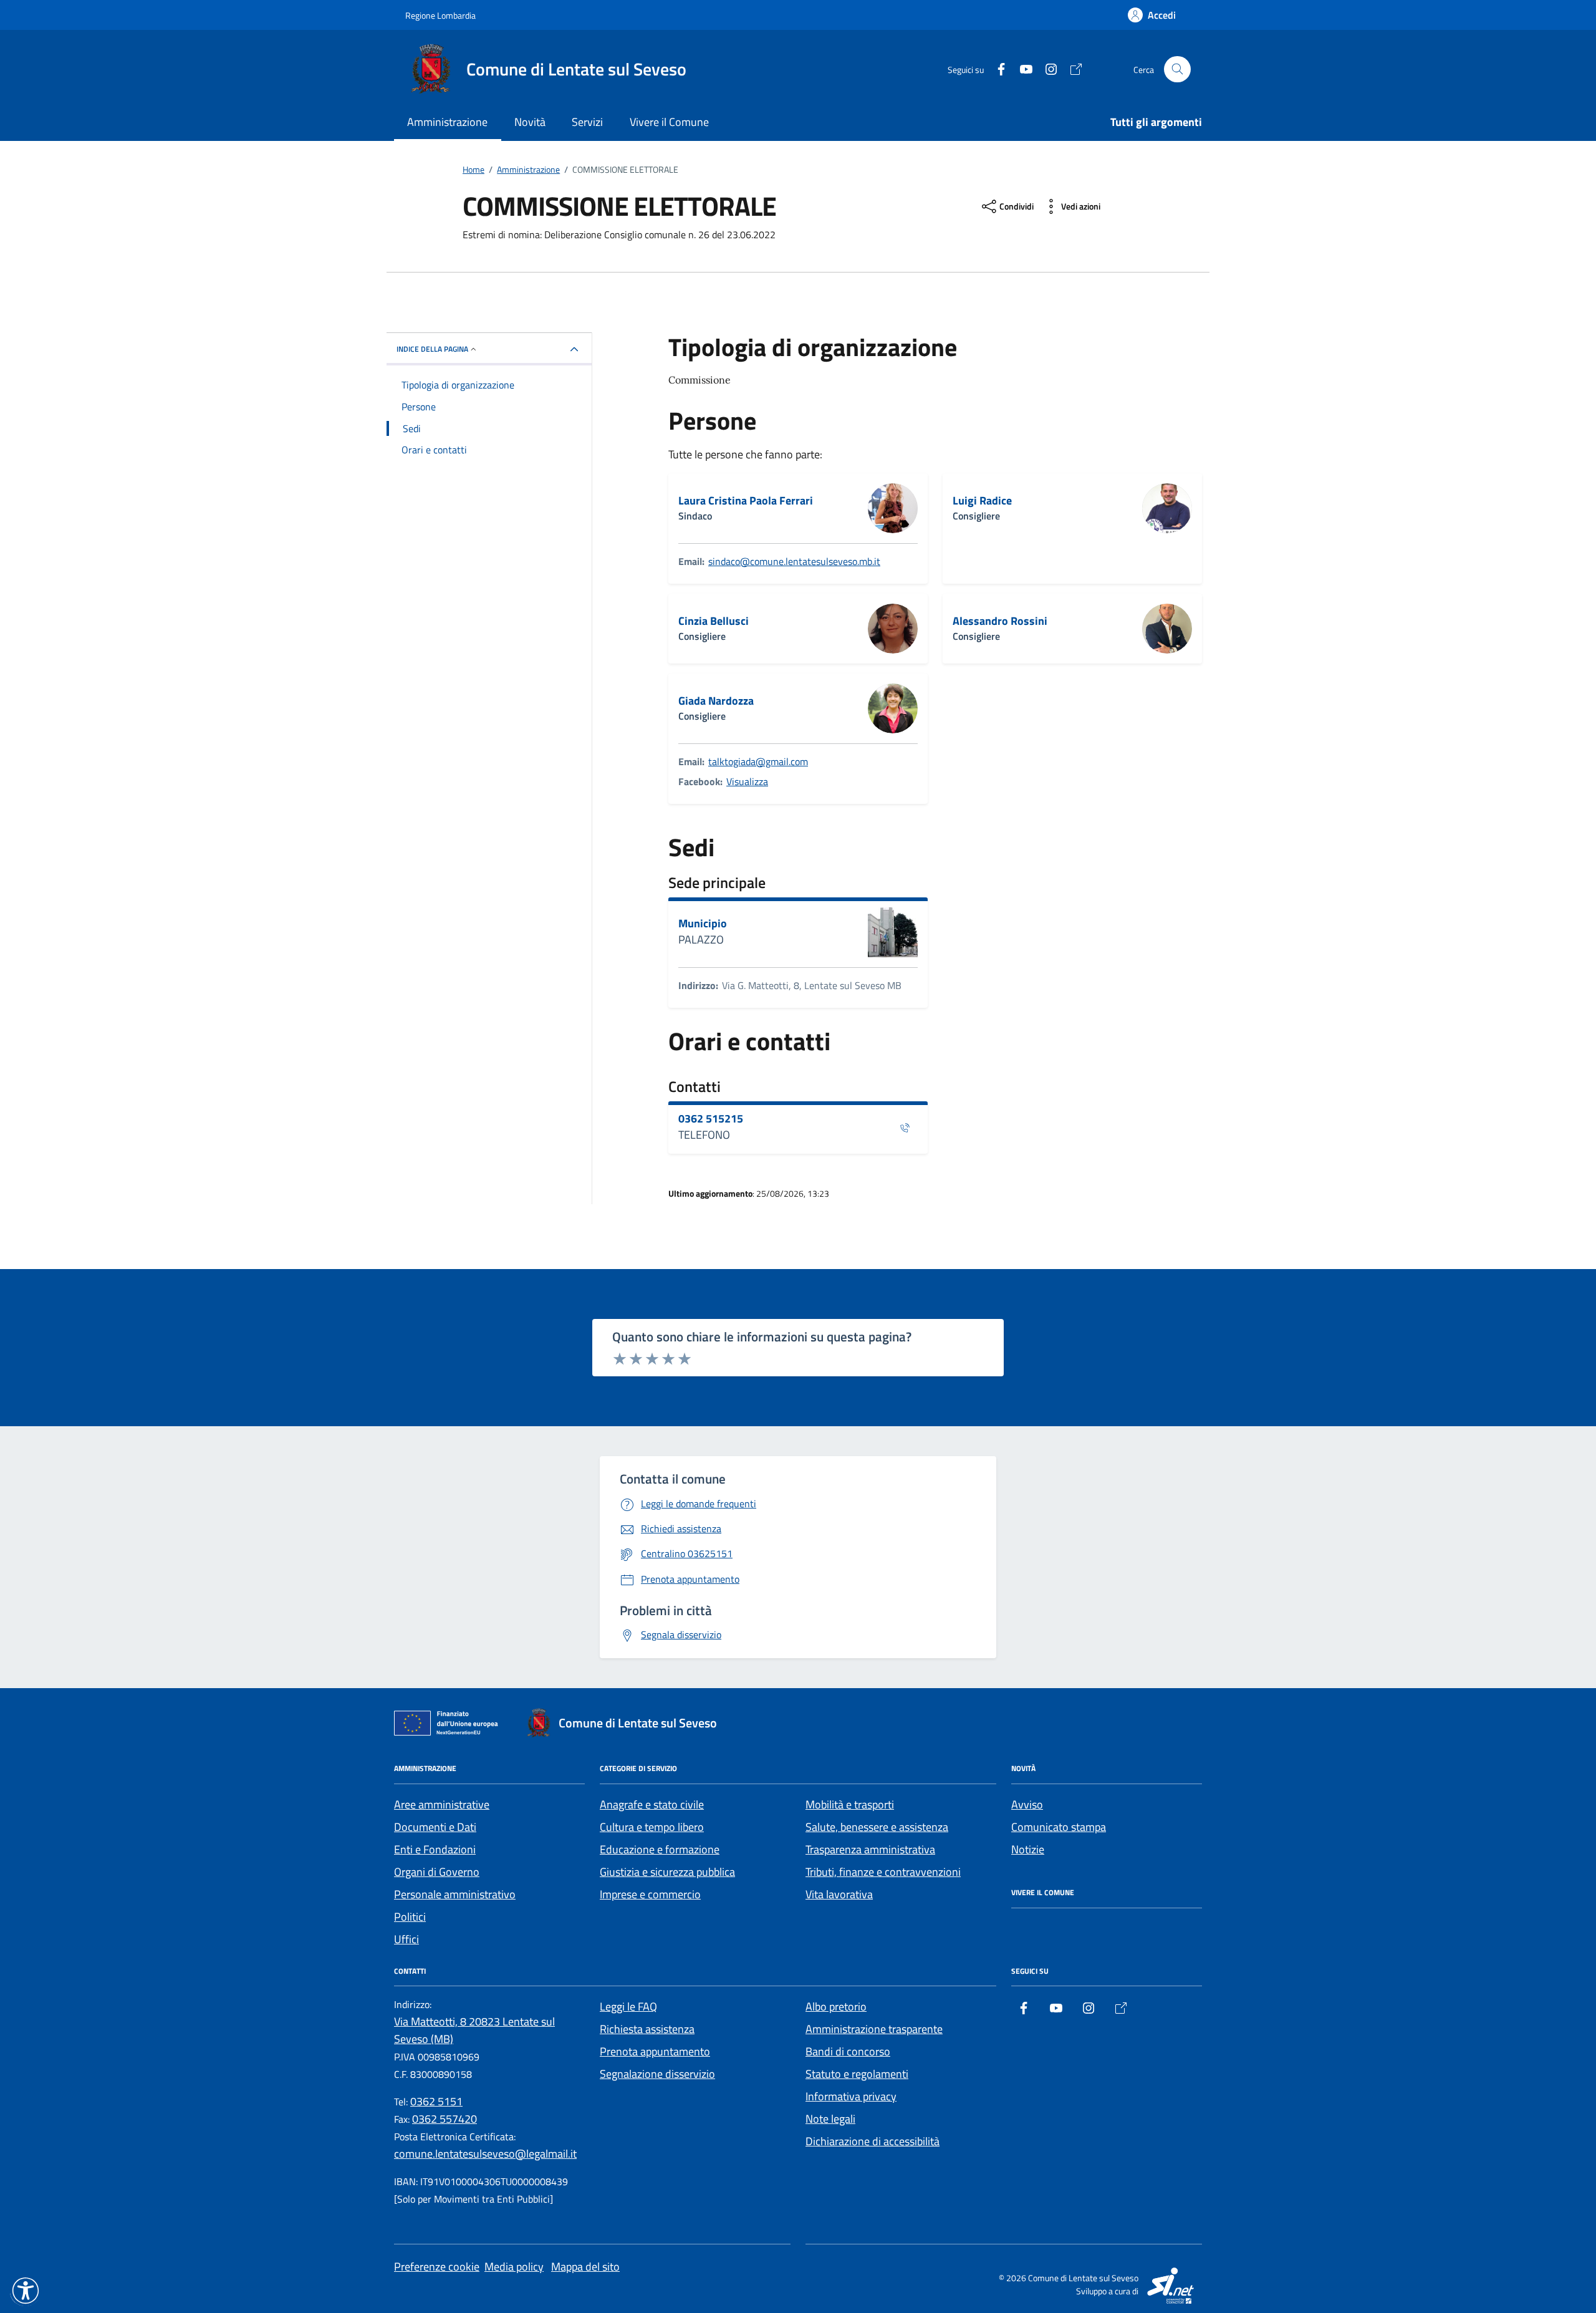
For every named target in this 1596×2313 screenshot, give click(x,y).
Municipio (703, 924)
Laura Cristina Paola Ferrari (746, 501)
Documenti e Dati (435, 1827)
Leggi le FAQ (628, 2006)
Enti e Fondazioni (435, 1849)
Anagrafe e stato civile (652, 1804)
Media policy (514, 2267)
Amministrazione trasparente (874, 2029)
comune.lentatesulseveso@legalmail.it (485, 2154)
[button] (26, 2291)
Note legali (830, 2119)
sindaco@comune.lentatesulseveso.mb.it (794, 561)
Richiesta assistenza (647, 2029)
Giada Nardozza (716, 701)
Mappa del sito (585, 2267)
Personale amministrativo (455, 1894)
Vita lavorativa (839, 1894)
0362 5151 (436, 2101)
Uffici (406, 1939)
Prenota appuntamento (655, 2051)
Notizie (1028, 1849)
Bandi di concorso (848, 2051)
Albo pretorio (836, 2006)
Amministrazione (447, 122)
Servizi (587, 122)
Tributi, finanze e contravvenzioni (883, 1872)
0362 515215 (711, 1119)
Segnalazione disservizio (657, 2074)
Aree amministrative (442, 1804)
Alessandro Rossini (1000, 621)
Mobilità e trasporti (850, 1804)
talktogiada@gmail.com (758, 761)
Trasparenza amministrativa (870, 1849)
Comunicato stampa (1059, 1827)
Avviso (1027, 1804)
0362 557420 (445, 2119)
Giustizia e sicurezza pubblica (667, 1872)
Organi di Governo (437, 1872)
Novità (530, 122)
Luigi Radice (982, 501)
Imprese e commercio (650, 1894)
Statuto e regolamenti (857, 2074)
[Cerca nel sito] (1177, 70)
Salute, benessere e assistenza (877, 1827)
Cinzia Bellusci (714, 621)
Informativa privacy (851, 2096)
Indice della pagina (432, 349)
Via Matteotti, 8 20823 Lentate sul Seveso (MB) (474, 2030)
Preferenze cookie (437, 2267)
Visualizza (747, 781)
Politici (410, 1917)
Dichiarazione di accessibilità (873, 2141)
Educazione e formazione (660, 1849)
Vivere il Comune (669, 122)
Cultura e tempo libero (652, 1827)
